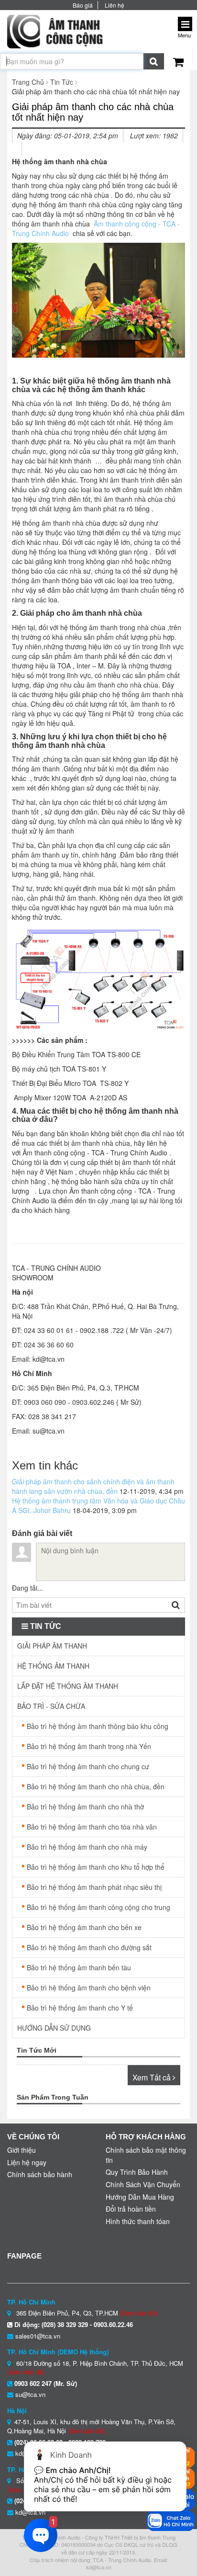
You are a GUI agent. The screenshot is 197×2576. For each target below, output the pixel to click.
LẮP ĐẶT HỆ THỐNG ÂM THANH (68, 1686)
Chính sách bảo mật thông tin (146, 2155)
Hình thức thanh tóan (138, 2221)
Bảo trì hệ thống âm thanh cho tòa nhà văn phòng (92, 1829)
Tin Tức (62, 82)
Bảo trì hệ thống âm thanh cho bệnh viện (89, 1988)
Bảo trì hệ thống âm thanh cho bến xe (84, 1927)
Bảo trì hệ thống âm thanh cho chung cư (88, 1766)
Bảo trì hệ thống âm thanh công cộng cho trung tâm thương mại (98, 1910)
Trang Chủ (28, 82)
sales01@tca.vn (38, 2336)
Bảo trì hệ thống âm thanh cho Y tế (80, 2008)
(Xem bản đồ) (139, 2313)
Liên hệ (115, 5)
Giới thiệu (22, 2150)
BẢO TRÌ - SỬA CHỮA (51, 1706)
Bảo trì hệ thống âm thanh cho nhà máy (87, 1847)
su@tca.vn (30, 2394)
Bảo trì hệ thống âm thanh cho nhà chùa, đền (96, 1786)
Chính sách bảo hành (40, 2174)
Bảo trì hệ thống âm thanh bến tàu (79, 1967)
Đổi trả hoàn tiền (131, 2209)
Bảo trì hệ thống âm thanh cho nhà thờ (85, 1807)
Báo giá (83, 5)
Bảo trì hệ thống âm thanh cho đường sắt (89, 1947)
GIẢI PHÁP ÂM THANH (52, 1646)
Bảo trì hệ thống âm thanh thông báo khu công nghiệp (98, 1729)
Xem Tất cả (153, 2077)
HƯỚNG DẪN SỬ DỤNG (54, 2028)
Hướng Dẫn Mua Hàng (140, 2197)
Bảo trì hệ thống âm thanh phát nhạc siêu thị (94, 1887)
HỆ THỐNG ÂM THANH (53, 1666)
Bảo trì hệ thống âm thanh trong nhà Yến (89, 1746)
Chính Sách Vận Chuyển (143, 2184)
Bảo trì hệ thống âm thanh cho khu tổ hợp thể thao (96, 1870)
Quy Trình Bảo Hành (137, 2172)
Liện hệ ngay (27, 2162)
